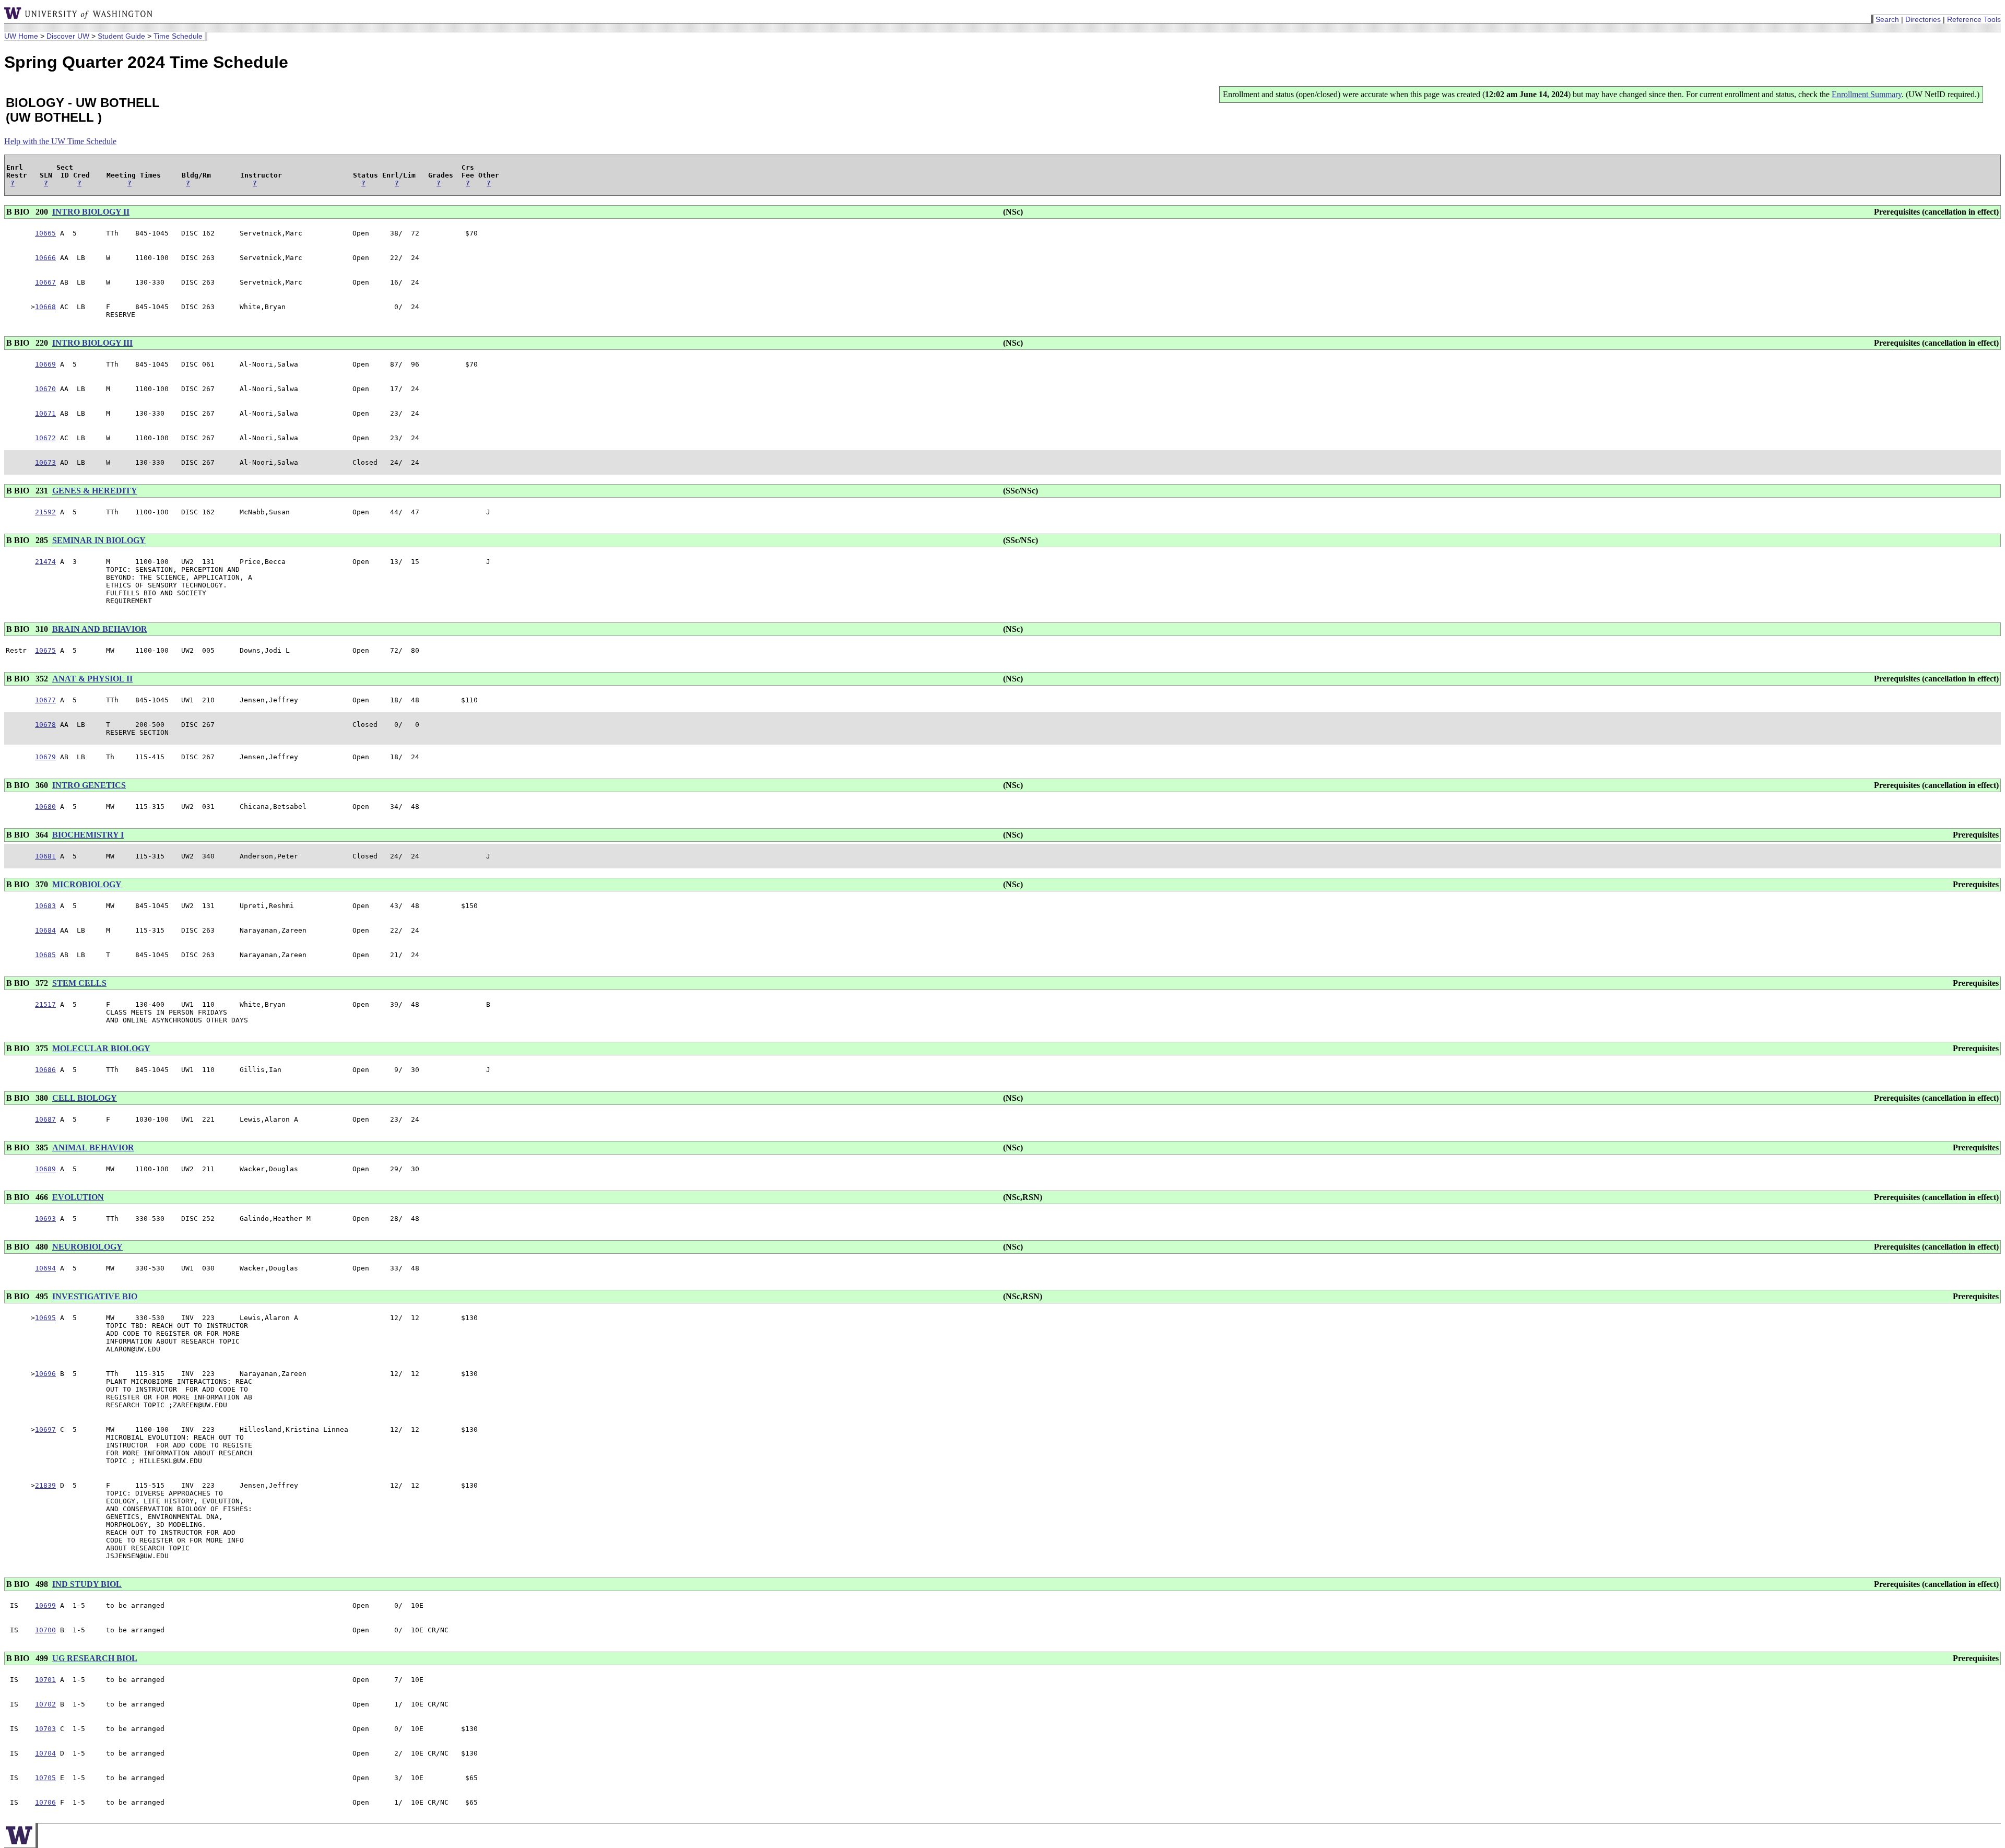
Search (1887, 19)
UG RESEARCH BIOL (95, 1658)
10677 (45, 700)
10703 (45, 1729)
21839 (45, 1485)
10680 (45, 807)
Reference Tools (1974, 19)
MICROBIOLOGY (87, 884)
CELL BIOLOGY (85, 1098)
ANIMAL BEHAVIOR (93, 1147)
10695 (45, 1318)
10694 (45, 1268)
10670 (45, 389)
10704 (45, 1753)
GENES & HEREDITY (95, 491)
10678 (45, 725)
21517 (45, 1004)
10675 (45, 650)
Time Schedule (178, 36)
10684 (45, 930)
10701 (45, 1680)
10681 (45, 856)
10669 (45, 364)
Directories (1923, 19)
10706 (45, 1802)
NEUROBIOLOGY (87, 1247)
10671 (45, 413)
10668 (45, 307)
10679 (45, 757)
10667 (45, 282)
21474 (45, 562)
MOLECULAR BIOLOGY (101, 1048)
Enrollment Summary (1867, 94)
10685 (45, 955)
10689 (45, 1169)
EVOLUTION (78, 1197)
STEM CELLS (79, 983)
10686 (45, 1070)
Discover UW (68, 36)
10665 (45, 233)
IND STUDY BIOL (87, 1584)
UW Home (21, 36)
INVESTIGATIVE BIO (95, 1296)
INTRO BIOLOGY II (91, 212)
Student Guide (121, 36)
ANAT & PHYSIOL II (92, 679)
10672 (45, 438)
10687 (45, 1119)
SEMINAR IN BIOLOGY (99, 540)
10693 (45, 1219)
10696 (45, 1374)
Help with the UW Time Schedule (60, 141)
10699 (45, 1605)
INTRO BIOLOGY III (92, 343)
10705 (45, 1778)
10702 (45, 1704)
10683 (45, 906)
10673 (45, 462)
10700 (45, 1630)
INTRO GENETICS (89, 785)
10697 (45, 1429)
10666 (45, 258)
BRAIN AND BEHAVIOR (100, 629)
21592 (45, 512)
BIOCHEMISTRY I (88, 835)
